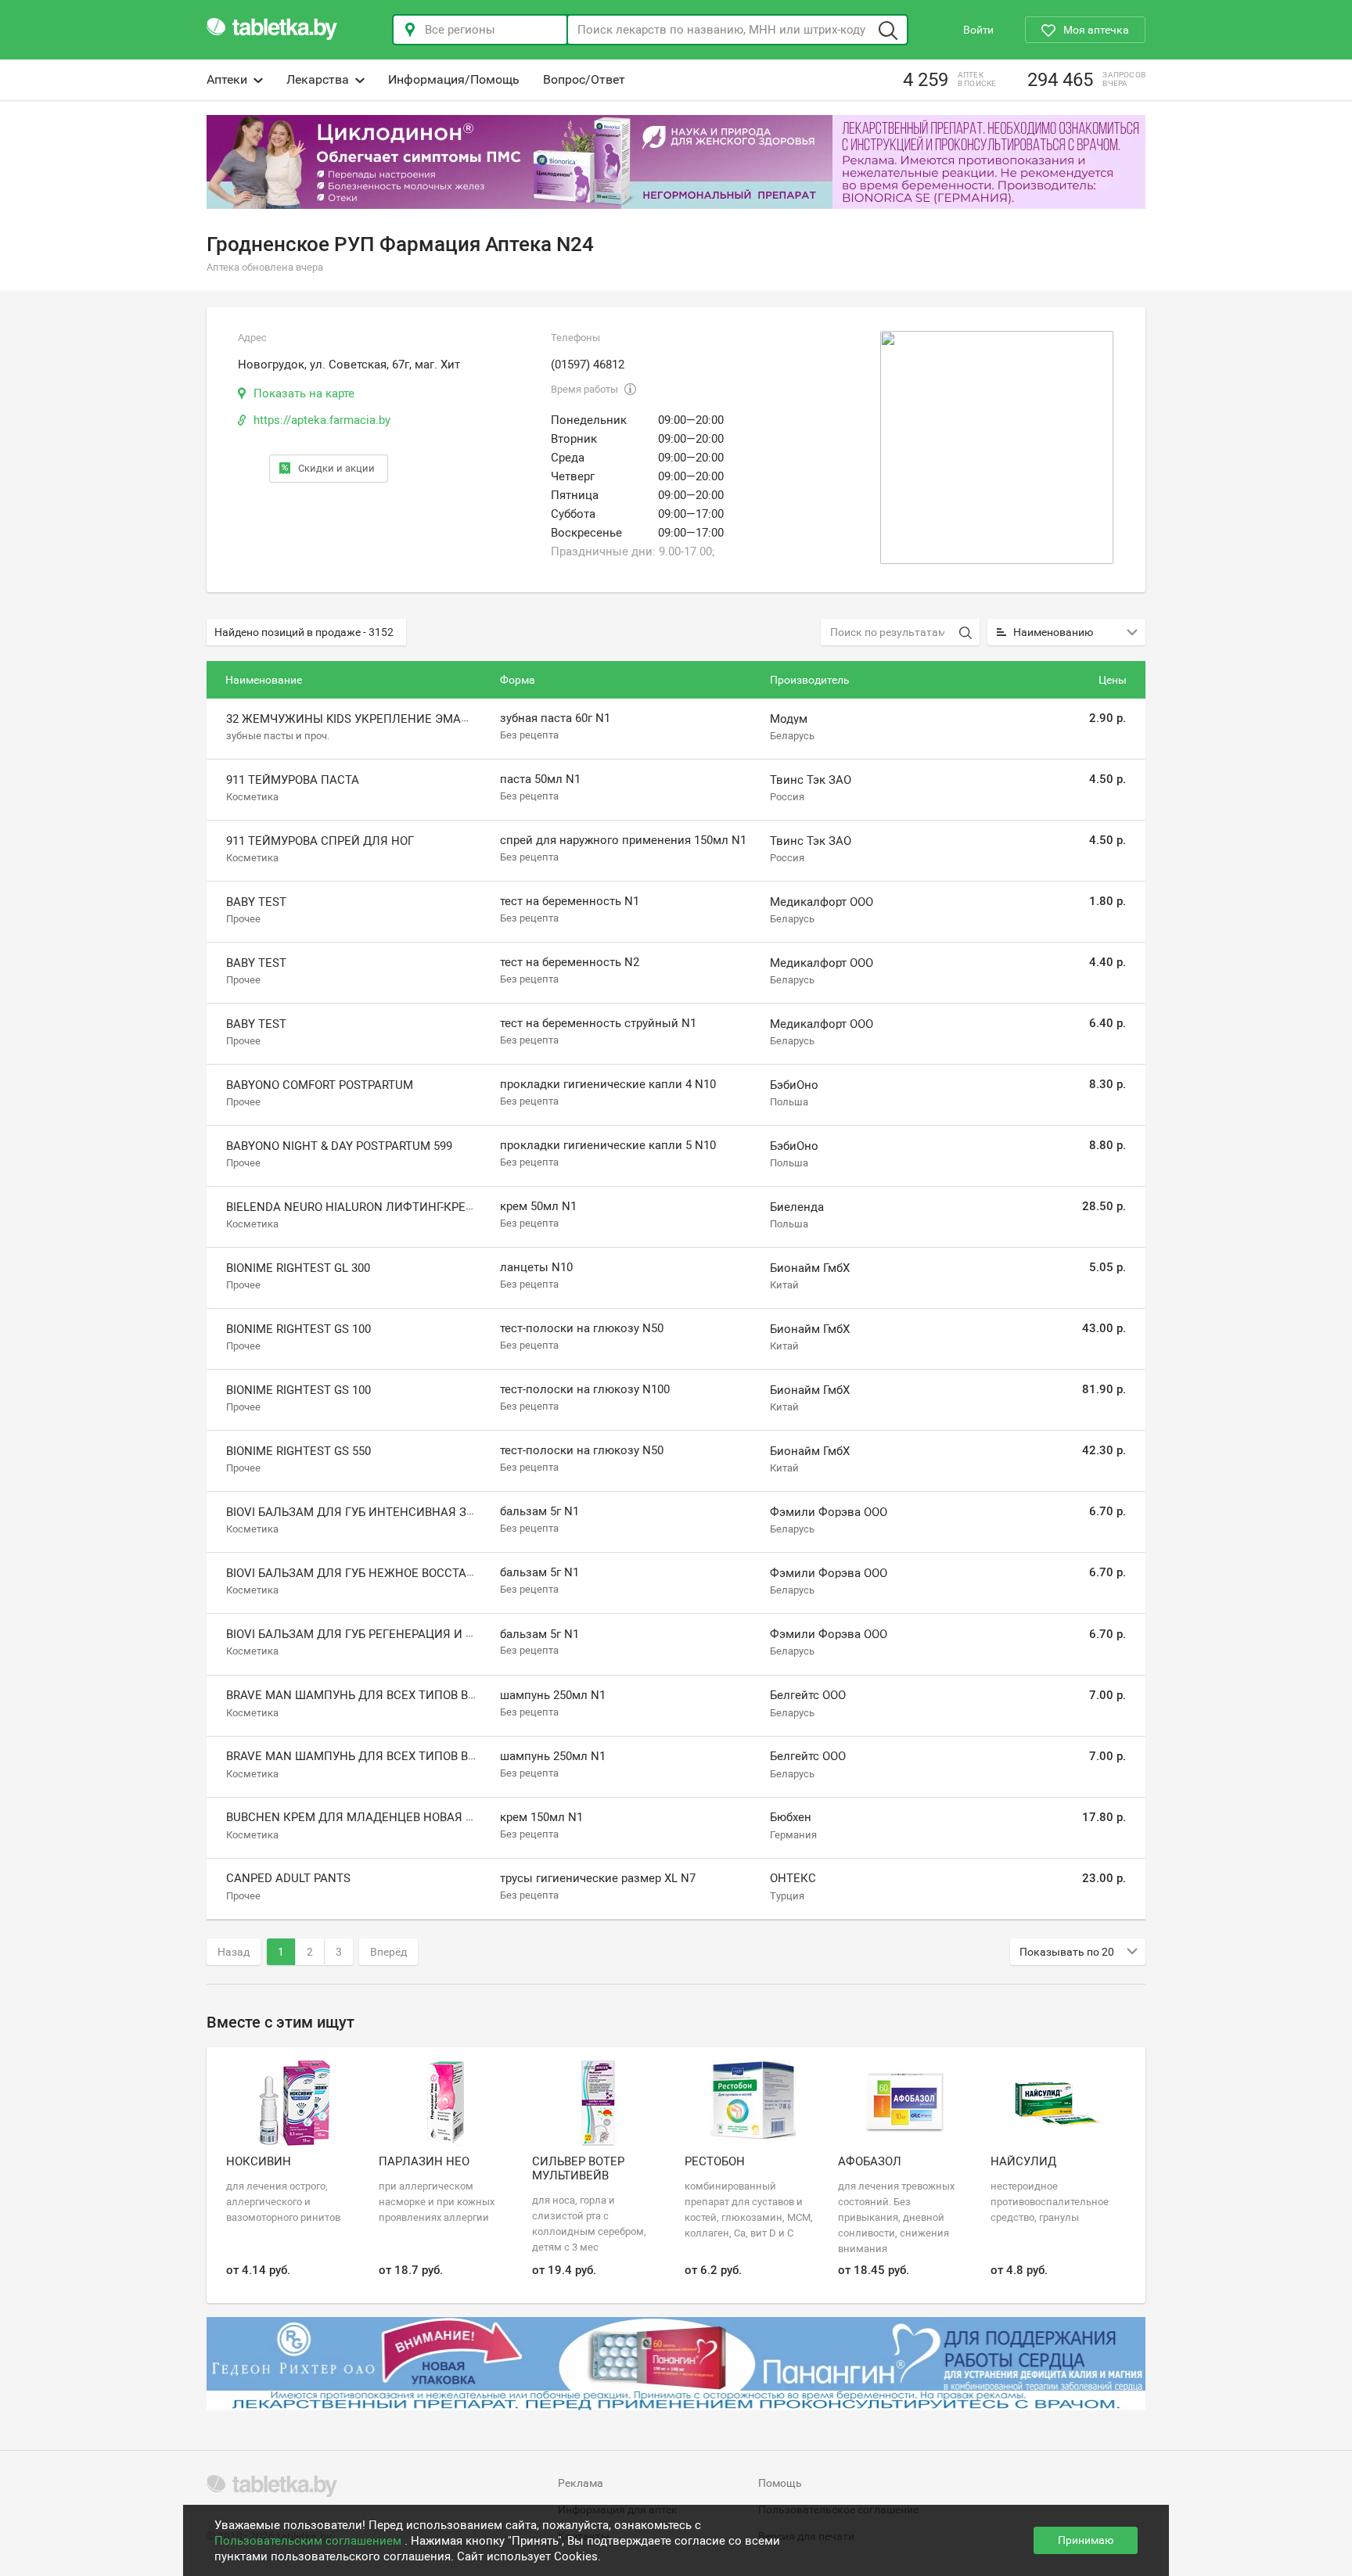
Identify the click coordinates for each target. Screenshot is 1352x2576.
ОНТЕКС (793, 1878)
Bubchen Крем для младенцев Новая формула (375, 1817)
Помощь (780, 2483)
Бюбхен (791, 1817)
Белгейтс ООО (808, 1695)
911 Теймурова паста (293, 780)
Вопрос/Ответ (584, 79)
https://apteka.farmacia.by (322, 420)
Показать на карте (304, 393)
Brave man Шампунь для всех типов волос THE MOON (395, 1695)
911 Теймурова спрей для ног (320, 841)
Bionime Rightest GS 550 (298, 1451)
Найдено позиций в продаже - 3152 (304, 632)
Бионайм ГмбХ (810, 1268)
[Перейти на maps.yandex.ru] (997, 447)
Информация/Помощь (454, 79)
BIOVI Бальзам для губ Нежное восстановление (378, 1573)
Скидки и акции (336, 468)
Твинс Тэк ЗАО (811, 780)
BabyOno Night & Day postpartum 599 (339, 1146)
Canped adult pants (288, 1878)
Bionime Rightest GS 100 (298, 1329)
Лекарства (318, 79)
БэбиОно (794, 1085)
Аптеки (227, 79)
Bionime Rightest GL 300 (298, 1268)
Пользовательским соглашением (309, 2541)
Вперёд (388, 1952)
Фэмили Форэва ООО (829, 1512)
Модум (789, 719)
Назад (234, 1952)
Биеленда (797, 1207)
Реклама (581, 2483)
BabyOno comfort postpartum (320, 1085)
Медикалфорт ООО (822, 902)
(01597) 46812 (588, 365)
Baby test (256, 902)
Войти (978, 30)
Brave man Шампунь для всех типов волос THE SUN (389, 1756)
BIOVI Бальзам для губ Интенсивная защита (367, 1512)
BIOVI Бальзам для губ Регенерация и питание (374, 1634)
